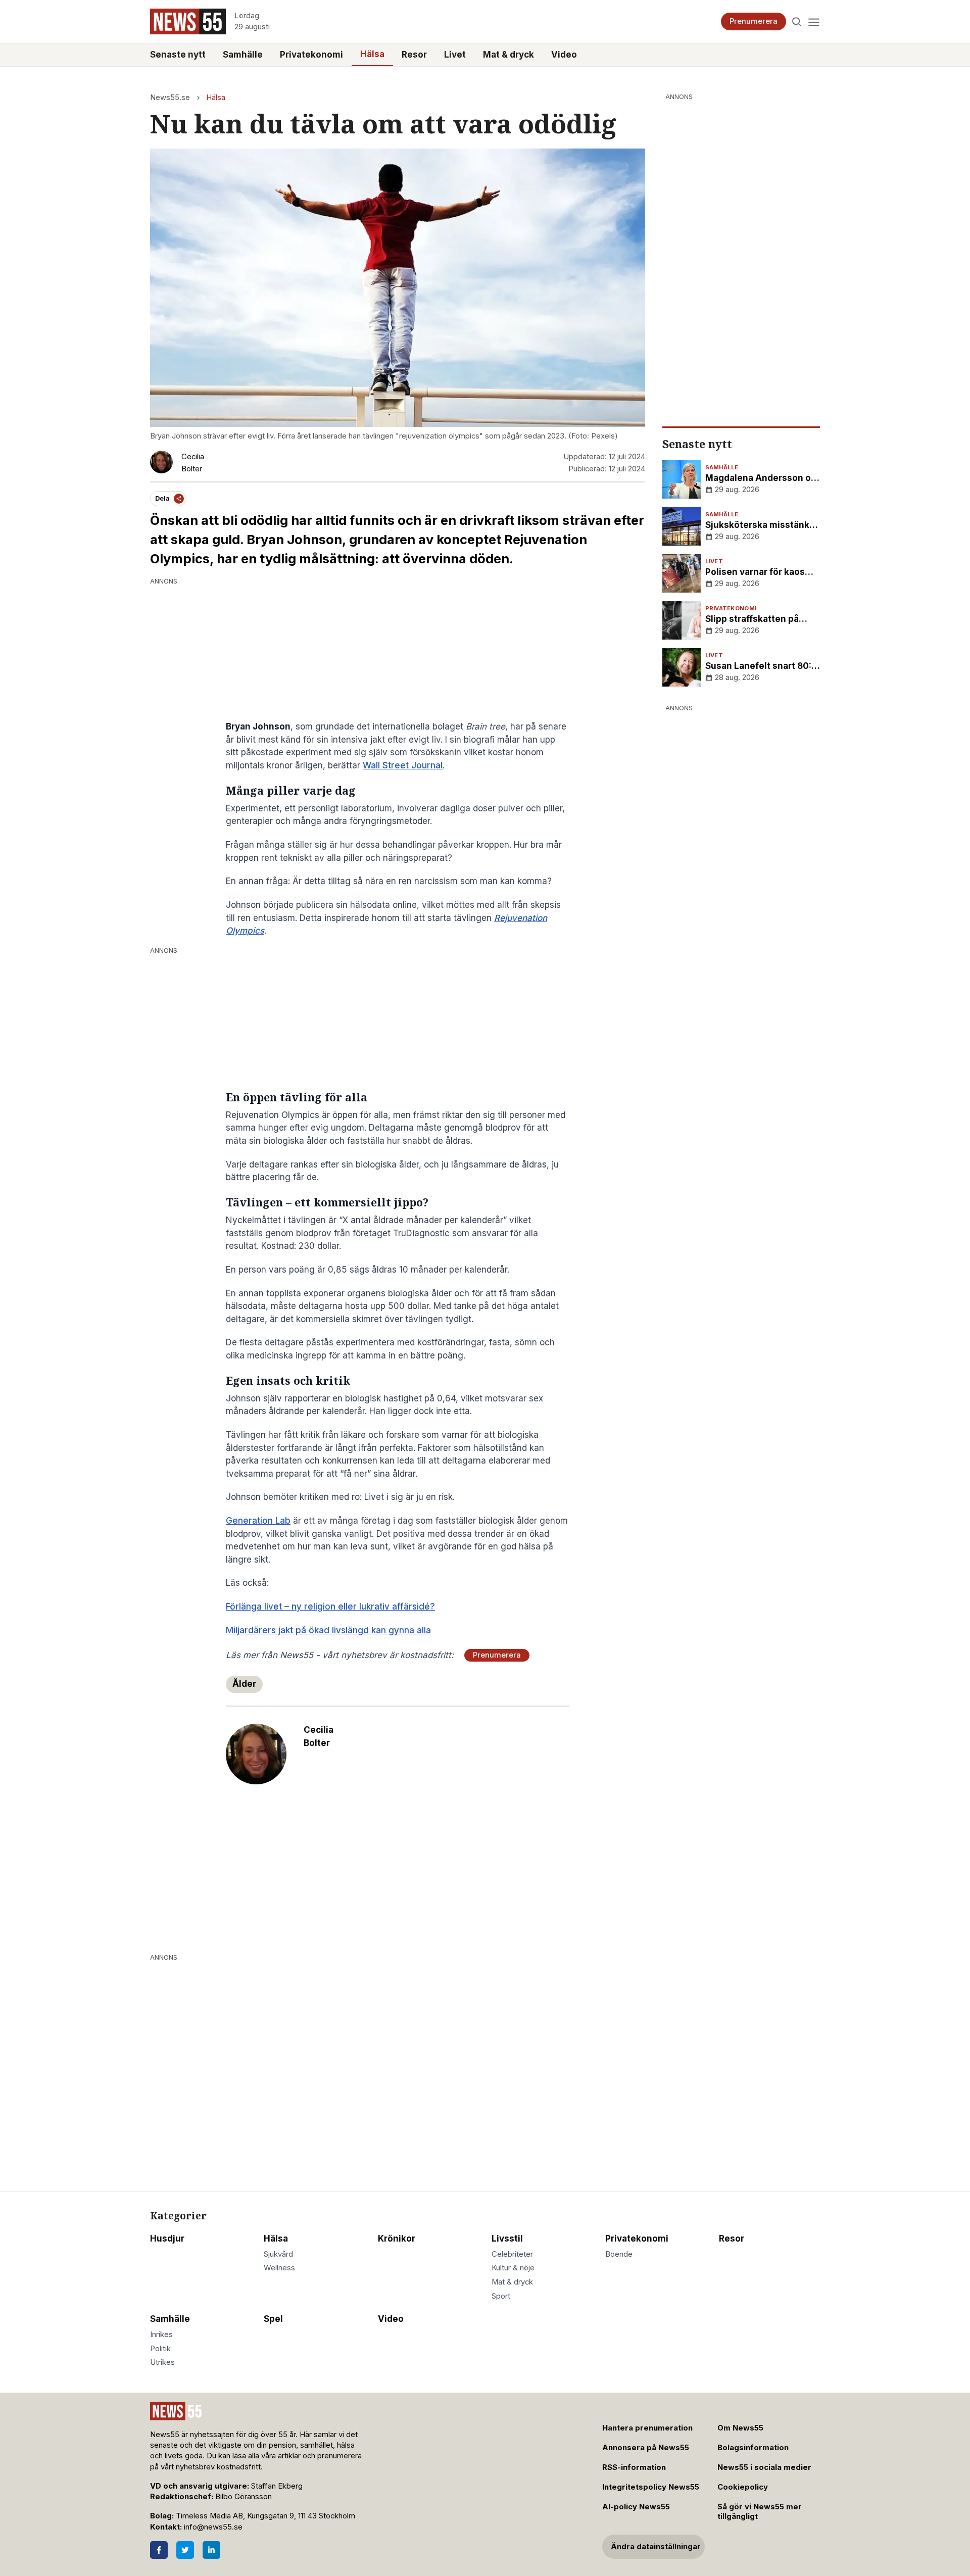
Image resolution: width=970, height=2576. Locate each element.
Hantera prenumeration (647, 2428)
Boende (619, 2254)
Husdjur (167, 2239)
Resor (414, 55)
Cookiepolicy (743, 2487)
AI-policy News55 (636, 2507)
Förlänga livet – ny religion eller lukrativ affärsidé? (330, 1607)
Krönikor (397, 2239)
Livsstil (507, 2239)
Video (564, 55)
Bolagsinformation (753, 2448)
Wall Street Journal (403, 765)
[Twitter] (185, 2550)
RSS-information (634, 2467)
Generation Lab (258, 1521)
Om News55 (740, 2428)
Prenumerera (754, 21)
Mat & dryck (508, 55)
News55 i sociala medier (764, 2467)
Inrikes (161, 2335)
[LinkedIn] (211, 2550)
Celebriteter (512, 2254)
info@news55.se (213, 2527)
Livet (455, 55)
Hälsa (372, 54)
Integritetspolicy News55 (651, 2487)
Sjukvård (278, 2254)
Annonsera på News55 (646, 2448)
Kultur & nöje (513, 2268)
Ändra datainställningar (656, 2547)
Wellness (279, 2268)
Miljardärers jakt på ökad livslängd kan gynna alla (328, 1630)
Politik (160, 2349)
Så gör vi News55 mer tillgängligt (760, 2512)
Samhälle (243, 55)
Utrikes (162, 2362)
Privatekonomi (311, 55)
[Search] (797, 21)
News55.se (170, 98)
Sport (501, 2296)
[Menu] (814, 21)
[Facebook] (159, 2550)
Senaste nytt (178, 55)
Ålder (244, 1684)
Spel (273, 2319)
